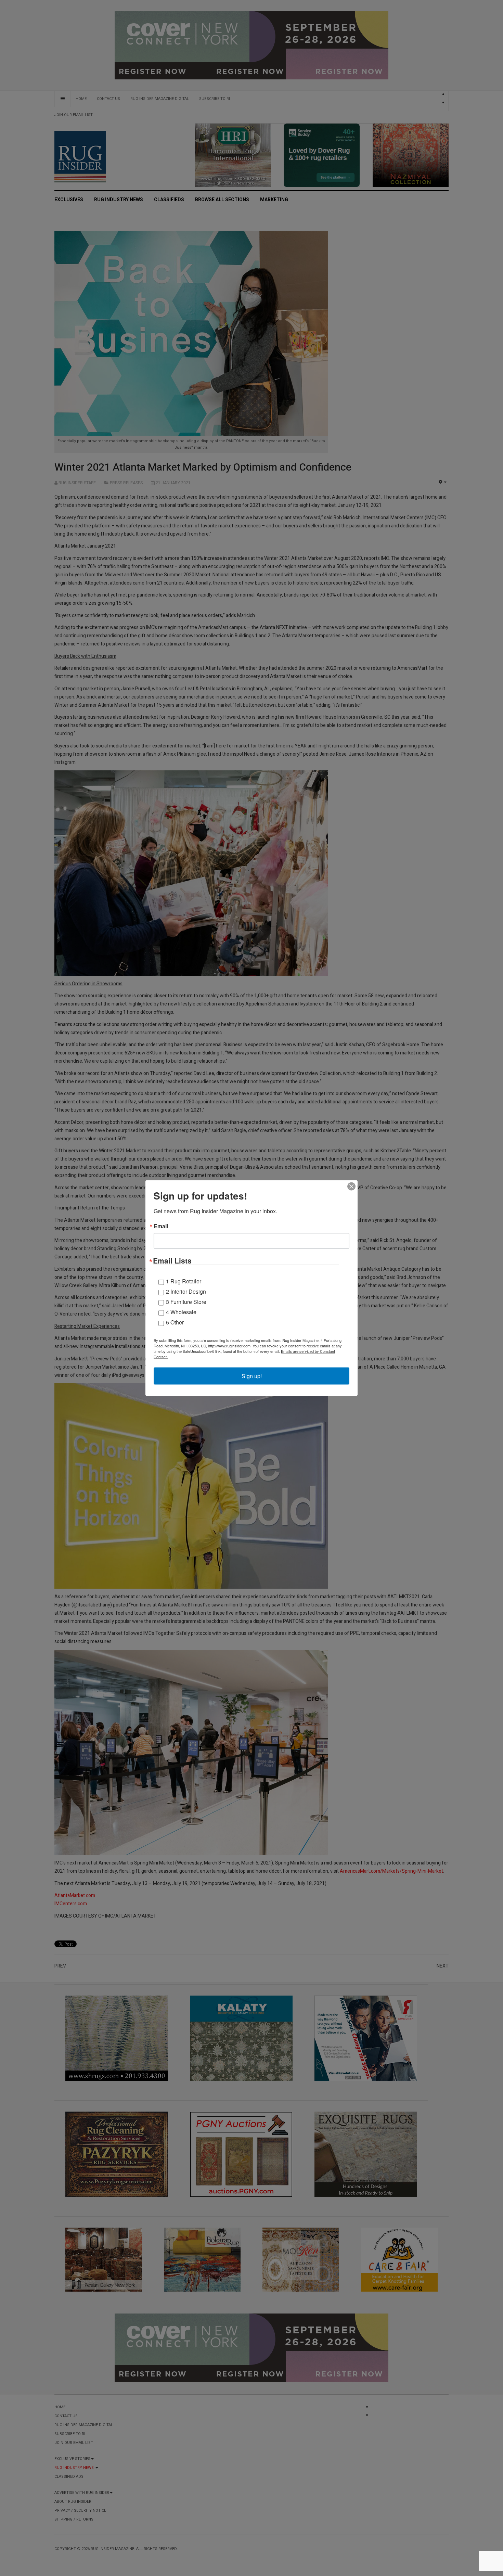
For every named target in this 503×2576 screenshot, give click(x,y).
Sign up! (252, 1376)
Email (161, 1226)
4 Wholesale (181, 1312)
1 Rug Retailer (184, 1281)
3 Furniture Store (186, 1301)
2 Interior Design (186, 1291)
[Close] (351, 1186)
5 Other (175, 1322)
